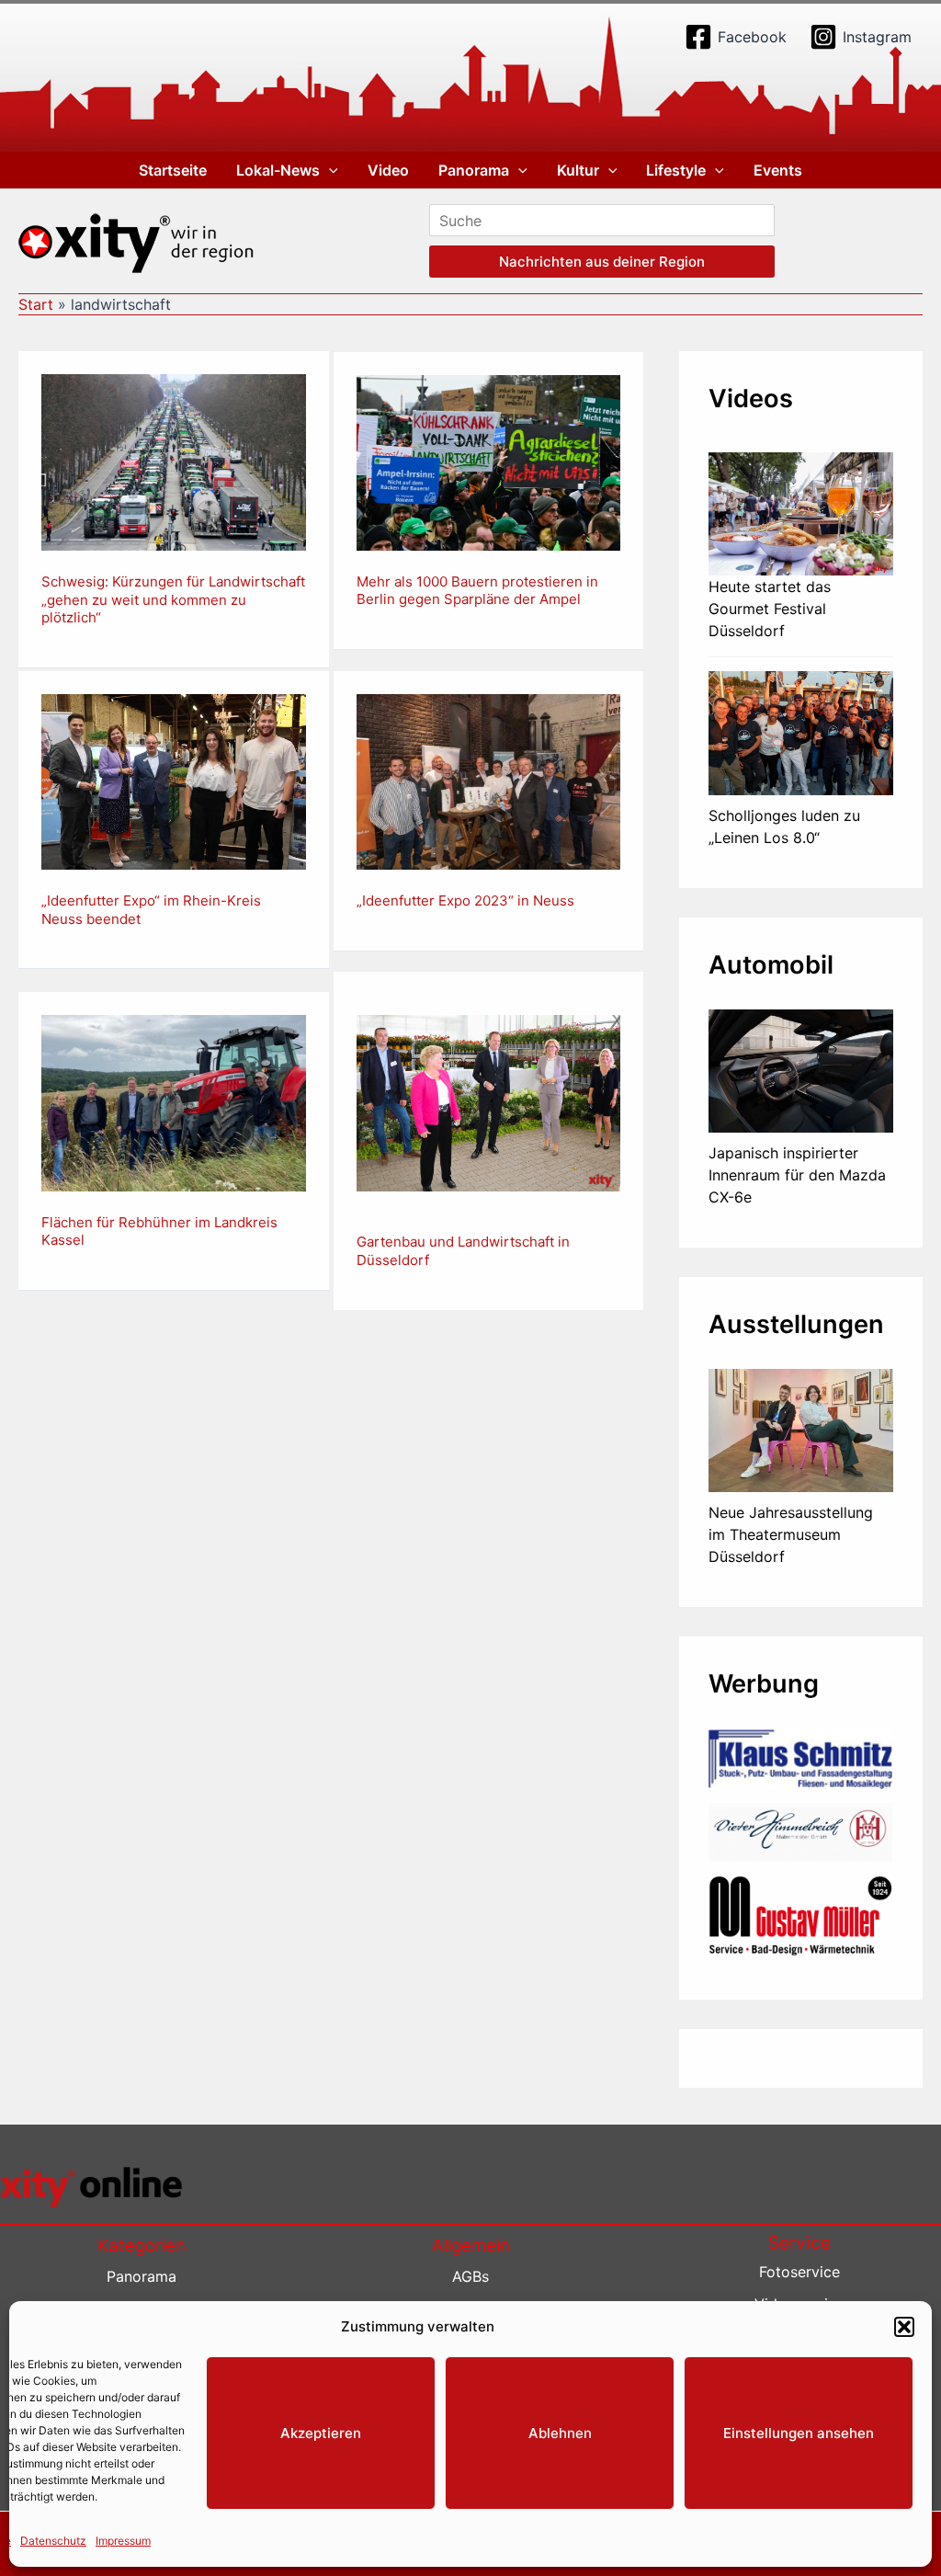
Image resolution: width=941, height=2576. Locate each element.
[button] (904, 2327)
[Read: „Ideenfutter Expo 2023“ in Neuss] (489, 781)
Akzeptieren (321, 2433)
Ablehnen (560, 2433)
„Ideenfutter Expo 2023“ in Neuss (465, 900)
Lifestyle (676, 170)
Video (388, 170)
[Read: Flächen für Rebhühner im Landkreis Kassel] (174, 1101)
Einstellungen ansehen (799, 2433)
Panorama (474, 170)
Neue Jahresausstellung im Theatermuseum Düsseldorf (791, 1534)
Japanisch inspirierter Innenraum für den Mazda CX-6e (797, 1175)
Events (778, 170)
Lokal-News (278, 170)
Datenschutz (53, 2541)
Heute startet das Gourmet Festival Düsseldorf (770, 609)
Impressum (123, 2541)
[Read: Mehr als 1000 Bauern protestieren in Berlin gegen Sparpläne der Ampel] (489, 462)
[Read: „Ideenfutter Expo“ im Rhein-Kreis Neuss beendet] (174, 781)
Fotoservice (799, 2272)
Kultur (578, 170)
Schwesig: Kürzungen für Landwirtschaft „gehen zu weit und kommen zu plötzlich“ (173, 599)
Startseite (173, 170)
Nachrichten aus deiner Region (602, 262)
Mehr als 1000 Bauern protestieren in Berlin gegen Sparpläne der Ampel (477, 591)
